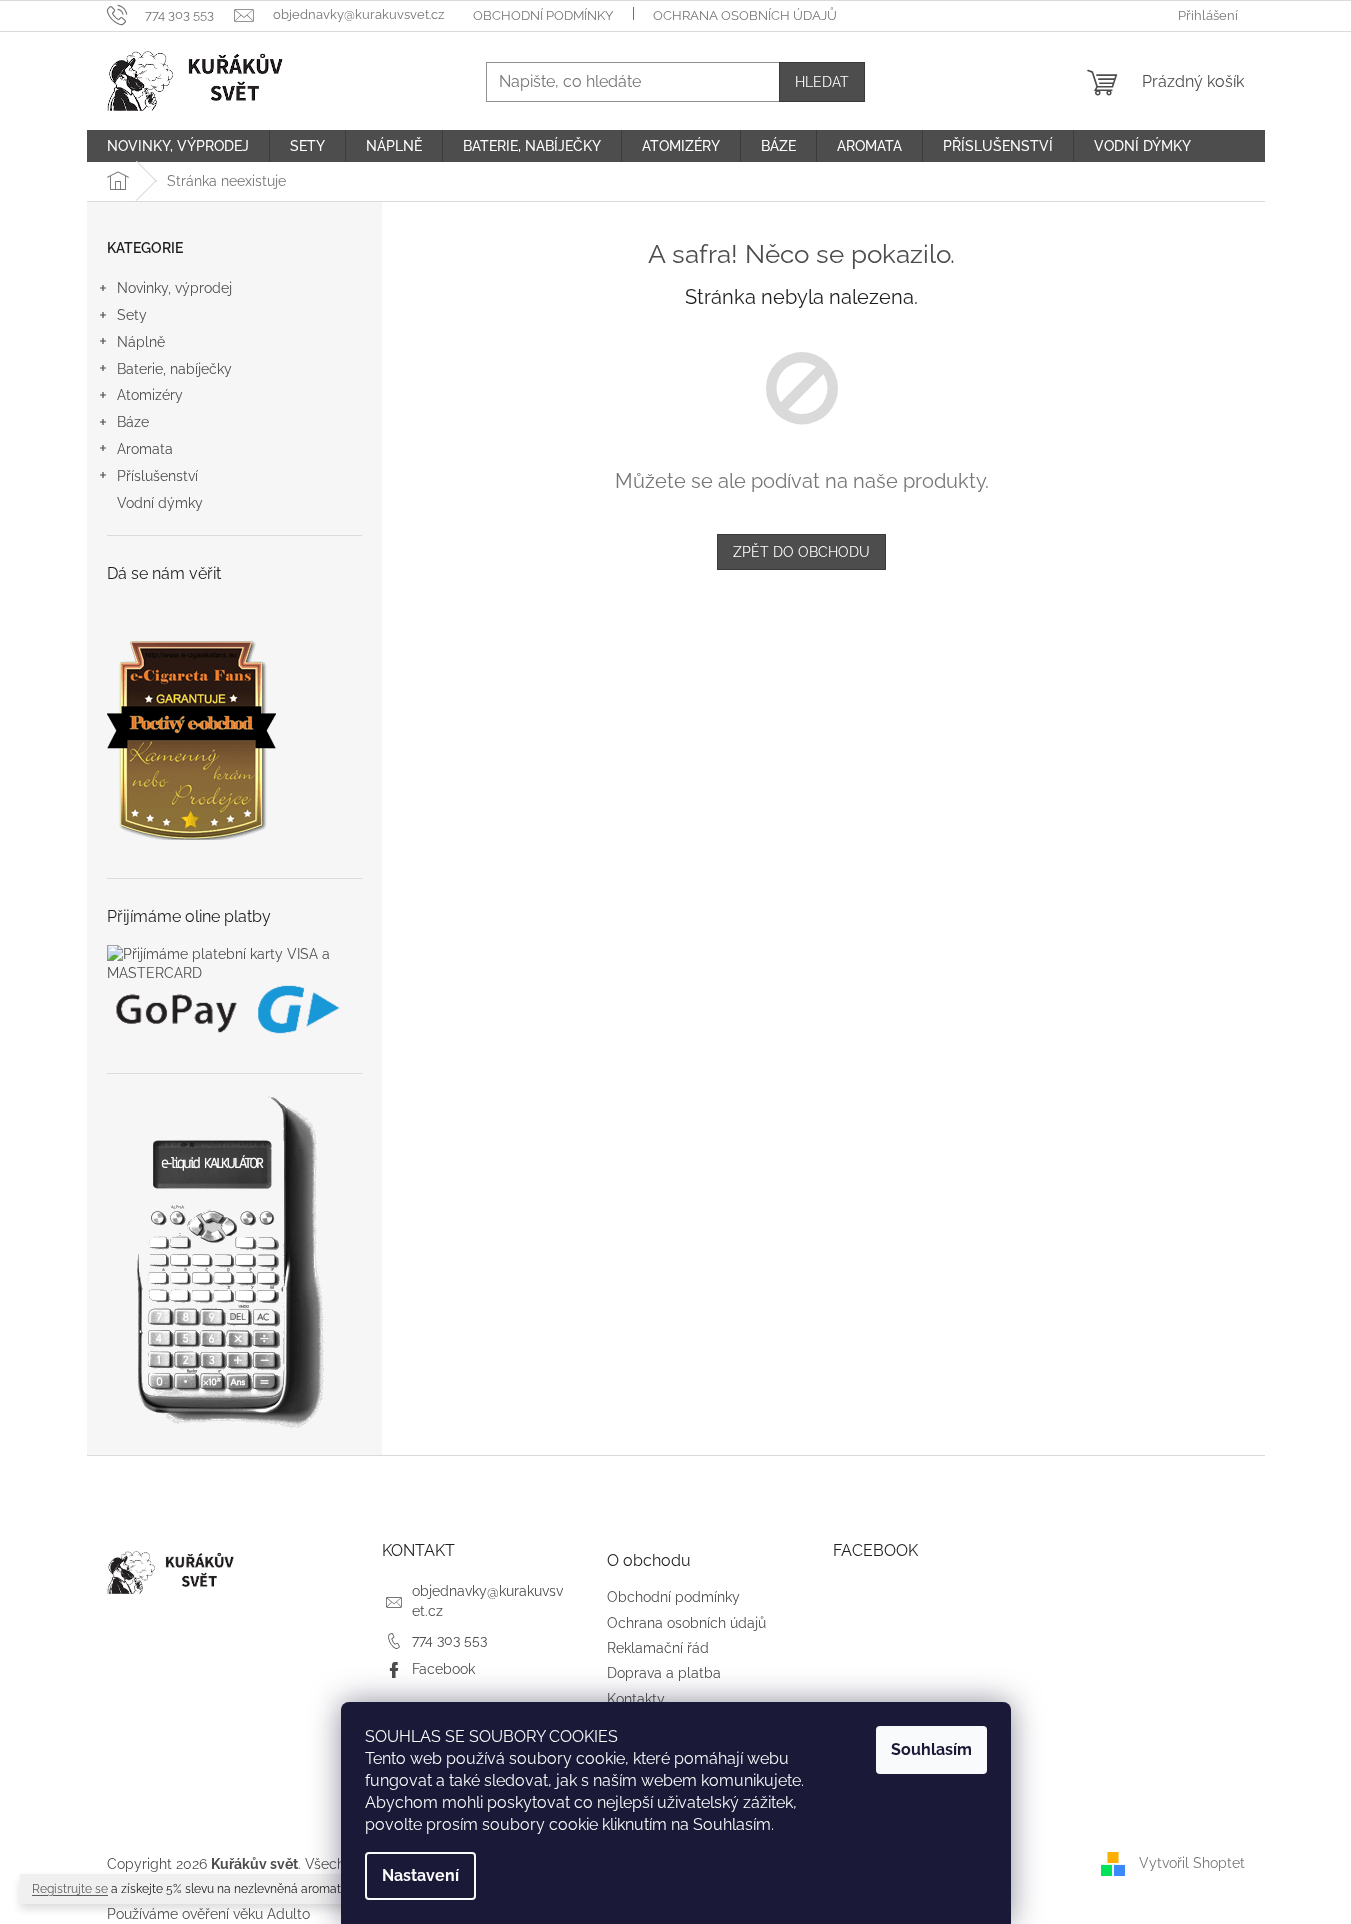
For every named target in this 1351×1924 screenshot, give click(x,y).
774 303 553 (449, 1640)
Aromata (145, 449)
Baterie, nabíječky (174, 369)
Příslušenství (157, 476)
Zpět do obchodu (801, 552)
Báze (133, 422)
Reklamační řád (658, 1648)
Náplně (141, 342)
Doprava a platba (664, 1673)
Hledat (822, 82)
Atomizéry (150, 395)
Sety (132, 315)
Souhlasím (931, 1749)
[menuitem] (178, 146)
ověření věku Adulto (246, 1914)
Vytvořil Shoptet (1192, 1863)
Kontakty (636, 1699)
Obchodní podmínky (543, 15)
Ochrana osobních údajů (745, 15)
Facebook (443, 1669)
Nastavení (420, 1875)
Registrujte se (70, 1889)
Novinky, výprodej (174, 288)
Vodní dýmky (160, 503)
